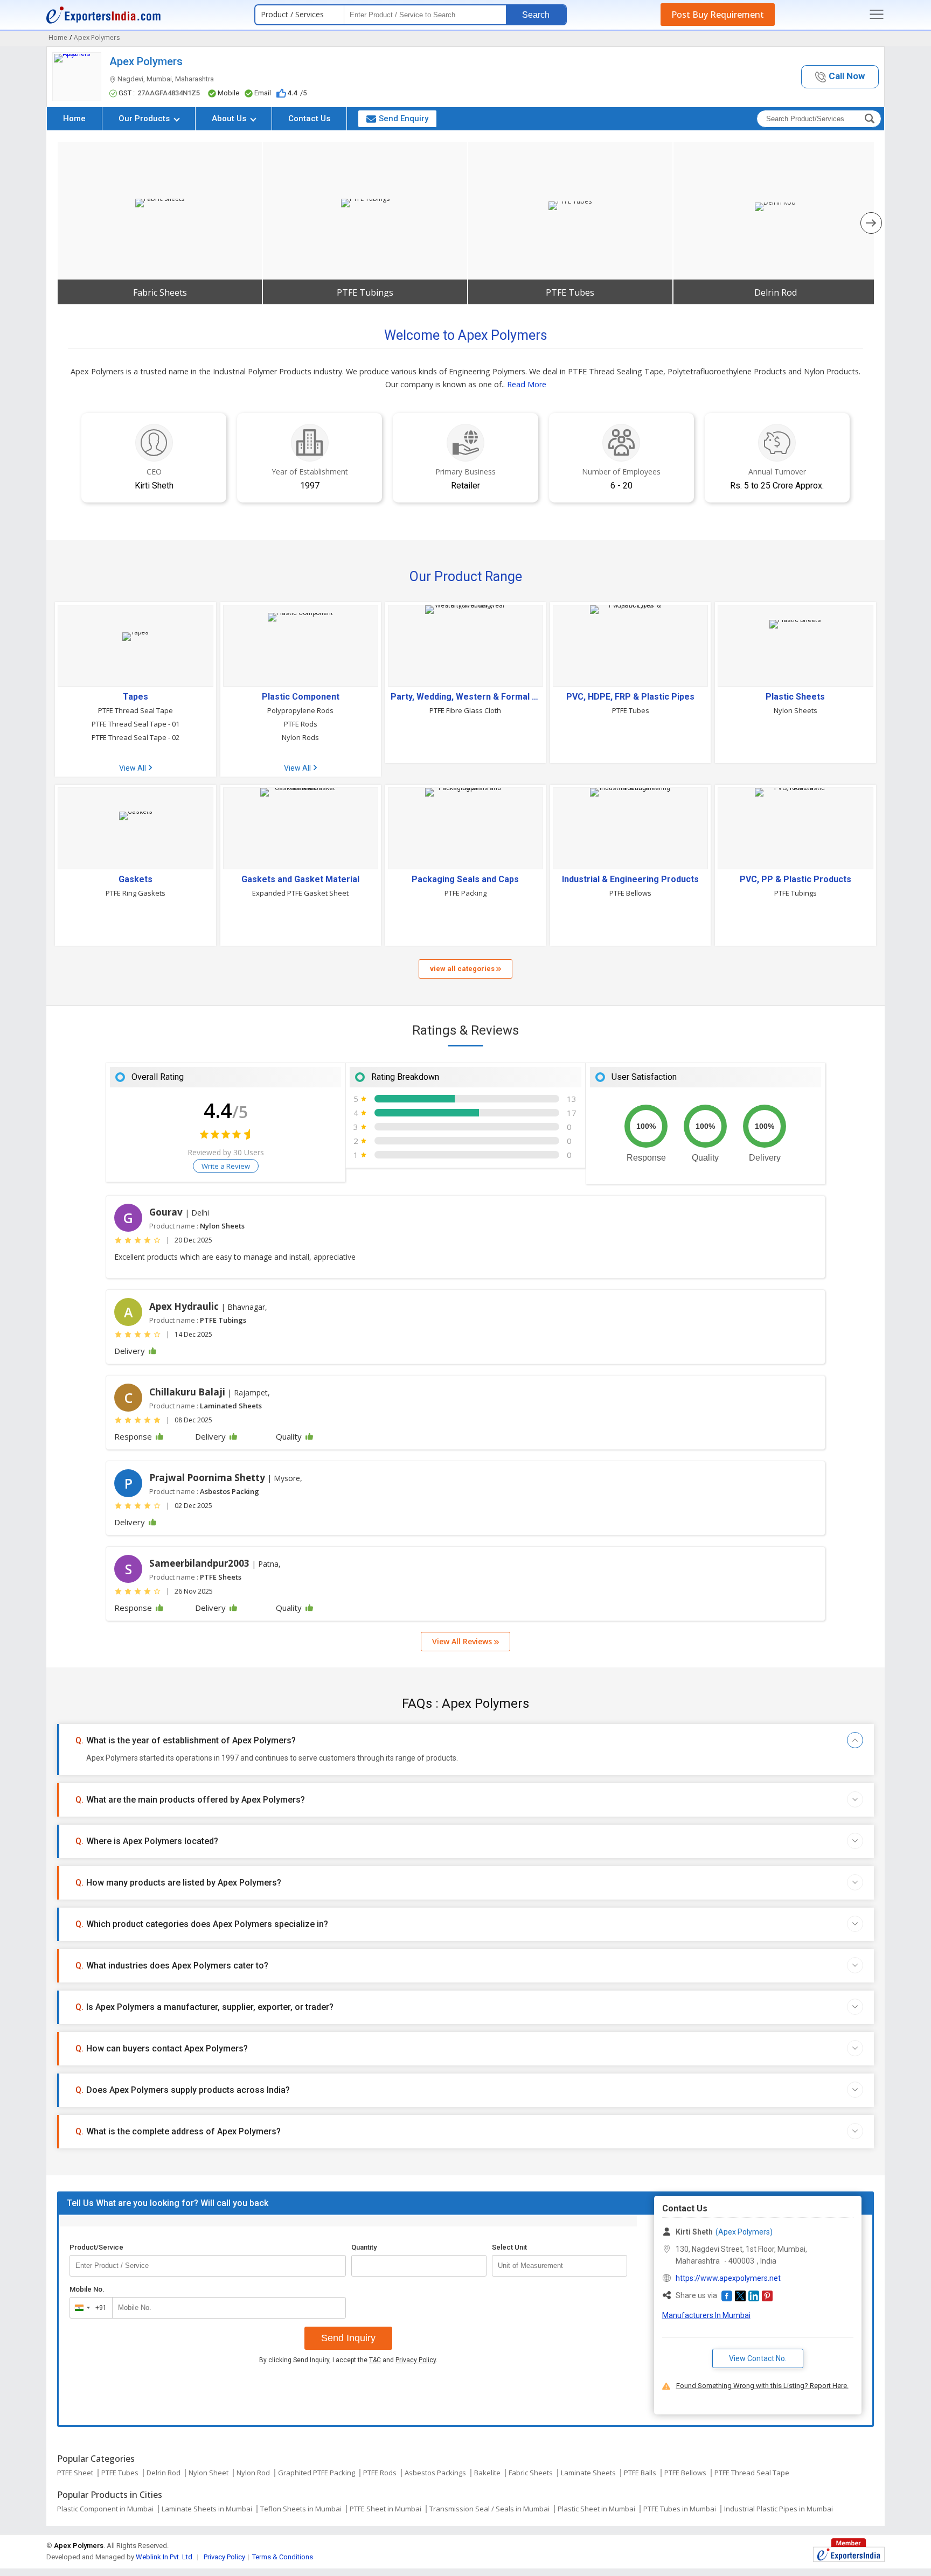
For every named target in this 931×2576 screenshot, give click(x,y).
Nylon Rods (300, 737)
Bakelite (487, 2473)
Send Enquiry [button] (404, 118)
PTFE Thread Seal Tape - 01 (136, 724)
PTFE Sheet (75, 2473)
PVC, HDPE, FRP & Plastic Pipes (630, 697)
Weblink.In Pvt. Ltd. (165, 2557)
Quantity (364, 2247)
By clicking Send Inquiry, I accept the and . (348, 2360)
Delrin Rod (776, 292)
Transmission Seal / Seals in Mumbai (489, 2509)
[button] (840, 77)
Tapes (136, 697)
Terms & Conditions (283, 2557)
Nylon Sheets (795, 710)
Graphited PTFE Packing (317, 2473)
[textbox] (560, 2266)
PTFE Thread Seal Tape (136, 710)
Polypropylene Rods (300, 710)
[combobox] (89, 2308)
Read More (527, 384)
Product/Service (96, 2247)
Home (74, 118)
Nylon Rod (253, 2473)
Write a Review (226, 1166)
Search (536, 15)
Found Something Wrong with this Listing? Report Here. (762, 2386)
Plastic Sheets (795, 697)
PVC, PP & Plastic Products (795, 879)
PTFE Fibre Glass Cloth (465, 710)
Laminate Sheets (588, 2473)
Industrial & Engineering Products (630, 879)
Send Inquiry (348, 2338)
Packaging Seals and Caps (465, 879)
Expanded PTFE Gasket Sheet (300, 893)
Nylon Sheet (209, 2473)
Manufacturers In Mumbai (706, 2315)
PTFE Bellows (630, 893)
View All (133, 768)
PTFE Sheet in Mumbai (385, 2509)
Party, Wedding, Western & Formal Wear (465, 697)
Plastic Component (301, 697)
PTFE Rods (301, 724)
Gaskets (136, 879)
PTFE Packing (465, 893)
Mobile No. (87, 2289)
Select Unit (509, 2247)
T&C (375, 2360)
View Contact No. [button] (758, 2358)
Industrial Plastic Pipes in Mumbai (779, 2509)
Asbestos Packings (435, 2473)
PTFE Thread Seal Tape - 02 (136, 737)
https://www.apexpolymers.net (728, 2278)
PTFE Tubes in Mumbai (680, 2509)
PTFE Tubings (365, 292)
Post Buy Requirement (718, 15)
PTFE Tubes (570, 292)
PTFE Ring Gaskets (136, 893)
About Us (230, 118)
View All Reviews (463, 1641)
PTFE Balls (640, 2473)
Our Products (145, 118)
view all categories (463, 969)
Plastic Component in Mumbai (105, 2509)
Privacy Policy (416, 2360)
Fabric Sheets (160, 292)
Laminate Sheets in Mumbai (207, 2509)
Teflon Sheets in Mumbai (301, 2509)
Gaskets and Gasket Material (300, 879)
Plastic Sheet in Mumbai (596, 2509)
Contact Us (309, 118)
